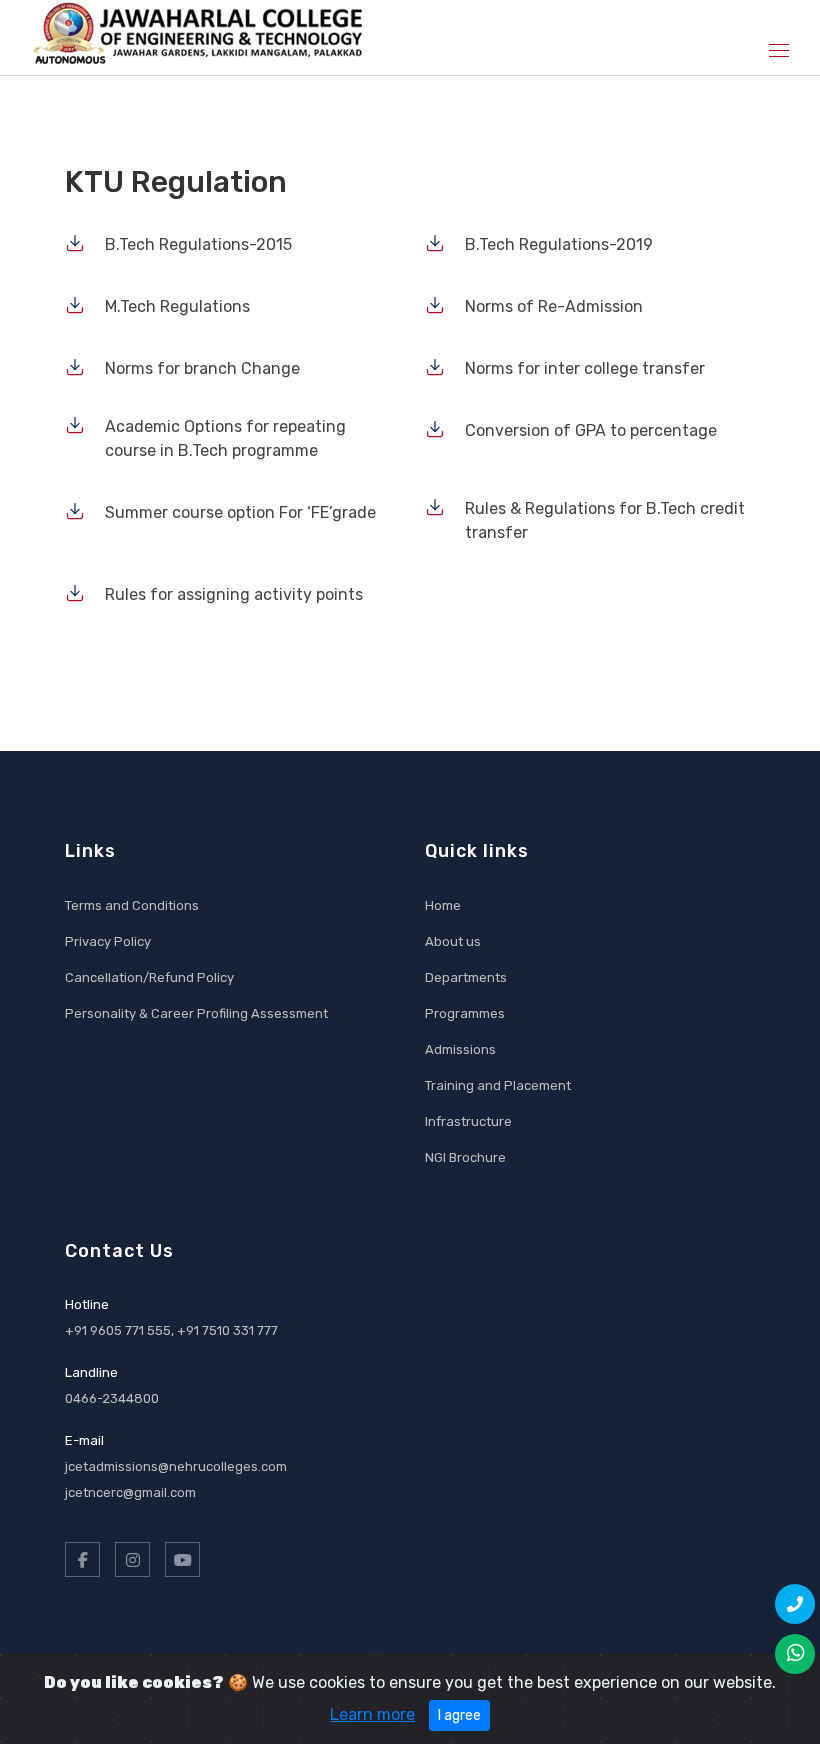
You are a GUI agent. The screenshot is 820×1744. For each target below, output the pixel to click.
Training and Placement (498, 1085)
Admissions (460, 1049)
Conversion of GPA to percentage (591, 430)
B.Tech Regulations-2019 (559, 244)
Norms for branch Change (202, 368)
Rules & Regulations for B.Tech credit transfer (605, 520)
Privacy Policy (108, 941)
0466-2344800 (112, 1398)
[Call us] (795, 1604)
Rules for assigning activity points (234, 594)
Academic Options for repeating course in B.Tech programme (225, 438)
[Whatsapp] (795, 1654)
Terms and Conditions (132, 905)
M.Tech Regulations (177, 306)
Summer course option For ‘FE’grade (240, 512)
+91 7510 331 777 (227, 1330)
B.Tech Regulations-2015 (198, 244)
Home (443, 905)
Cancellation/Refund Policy (149, 977)
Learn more (372, 1714)
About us (453, 941)
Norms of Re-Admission (554, 306)
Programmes (465, 1013)
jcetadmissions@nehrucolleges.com (176, 1466)
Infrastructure (468, 1121)
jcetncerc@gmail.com (130, 1492)
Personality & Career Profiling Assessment (196, 1013)
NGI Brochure (465, 1157)
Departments (466, 977)
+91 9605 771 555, (121, 1330)
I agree (459, 1715)
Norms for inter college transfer (585, 368)
